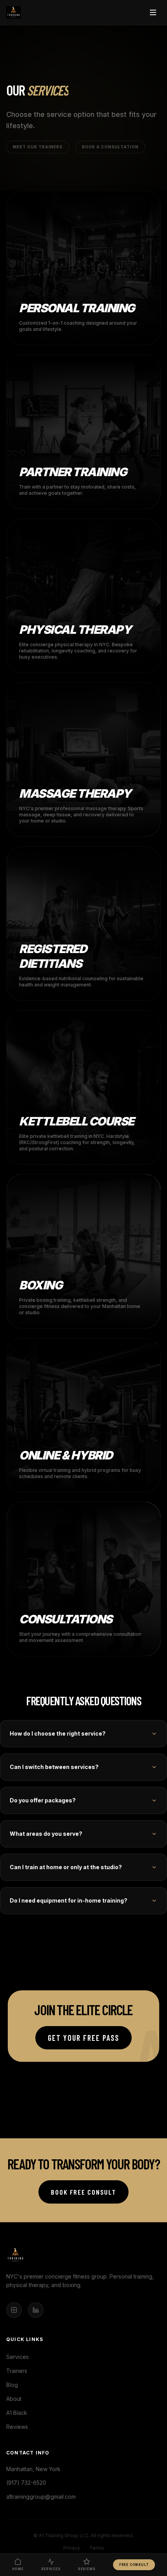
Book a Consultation (110, 147)
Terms (97, 2548)
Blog (12, 2385)
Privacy (72, 2548)
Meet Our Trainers (38, 147)
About (14, 2399)
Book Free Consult (83, 2192)
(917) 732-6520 (26, 2483)
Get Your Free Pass (83, 2038)
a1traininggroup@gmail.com (41, 2497)
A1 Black (17, 2413)
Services (17, 2357)
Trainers (17, 2371)
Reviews (17, 2427)
